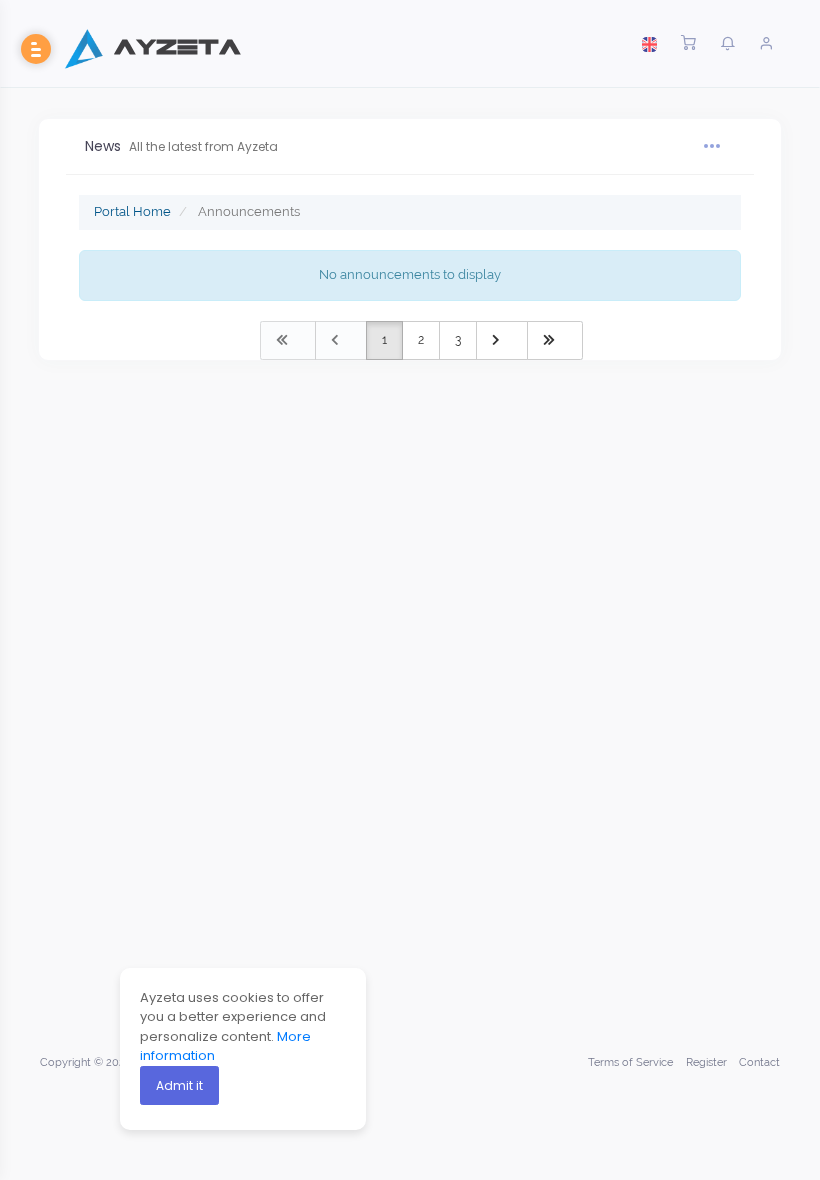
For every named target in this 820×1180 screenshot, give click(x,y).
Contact (759, 1062)
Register (706, 1062)
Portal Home (132, 211)
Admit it (179, 1085)
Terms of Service (630, 1062)
